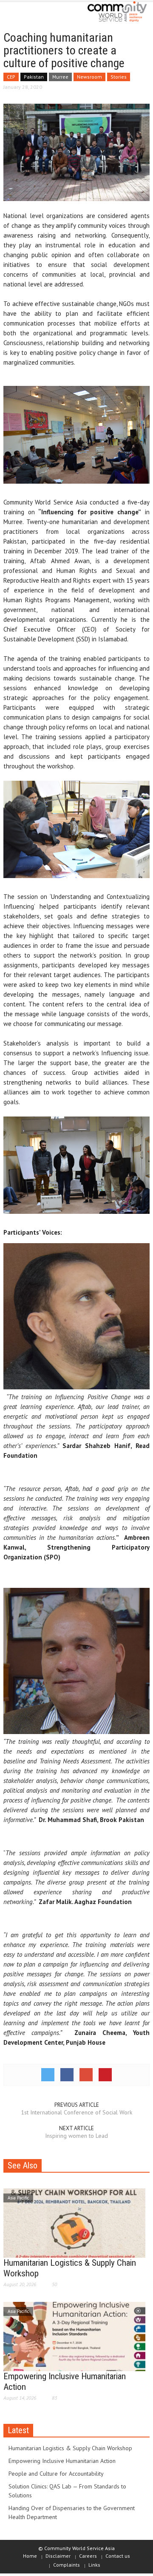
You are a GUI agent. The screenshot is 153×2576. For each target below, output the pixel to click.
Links (94, 2565)
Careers (88, 2556)
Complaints (67, 2565)
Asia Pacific (18, 2198)
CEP (11, 77)
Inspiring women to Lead (76, 2136)
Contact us (118, 2556)
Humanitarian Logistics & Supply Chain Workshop (70, 2448)
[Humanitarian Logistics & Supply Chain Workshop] (74, 2222)
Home (30, 2556)
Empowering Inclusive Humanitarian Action (62, 2461)
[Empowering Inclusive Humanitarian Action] (74, 2336)
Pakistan (34, 77)
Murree (60, 77)
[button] (32, 14)
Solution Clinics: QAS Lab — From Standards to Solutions (67, 2491)
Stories (119, 77)
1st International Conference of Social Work (76, 2112)
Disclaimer (58, 2556)
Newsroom (89, 77)
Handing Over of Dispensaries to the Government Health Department (72, 2512)
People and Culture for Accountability (56, 2474)
